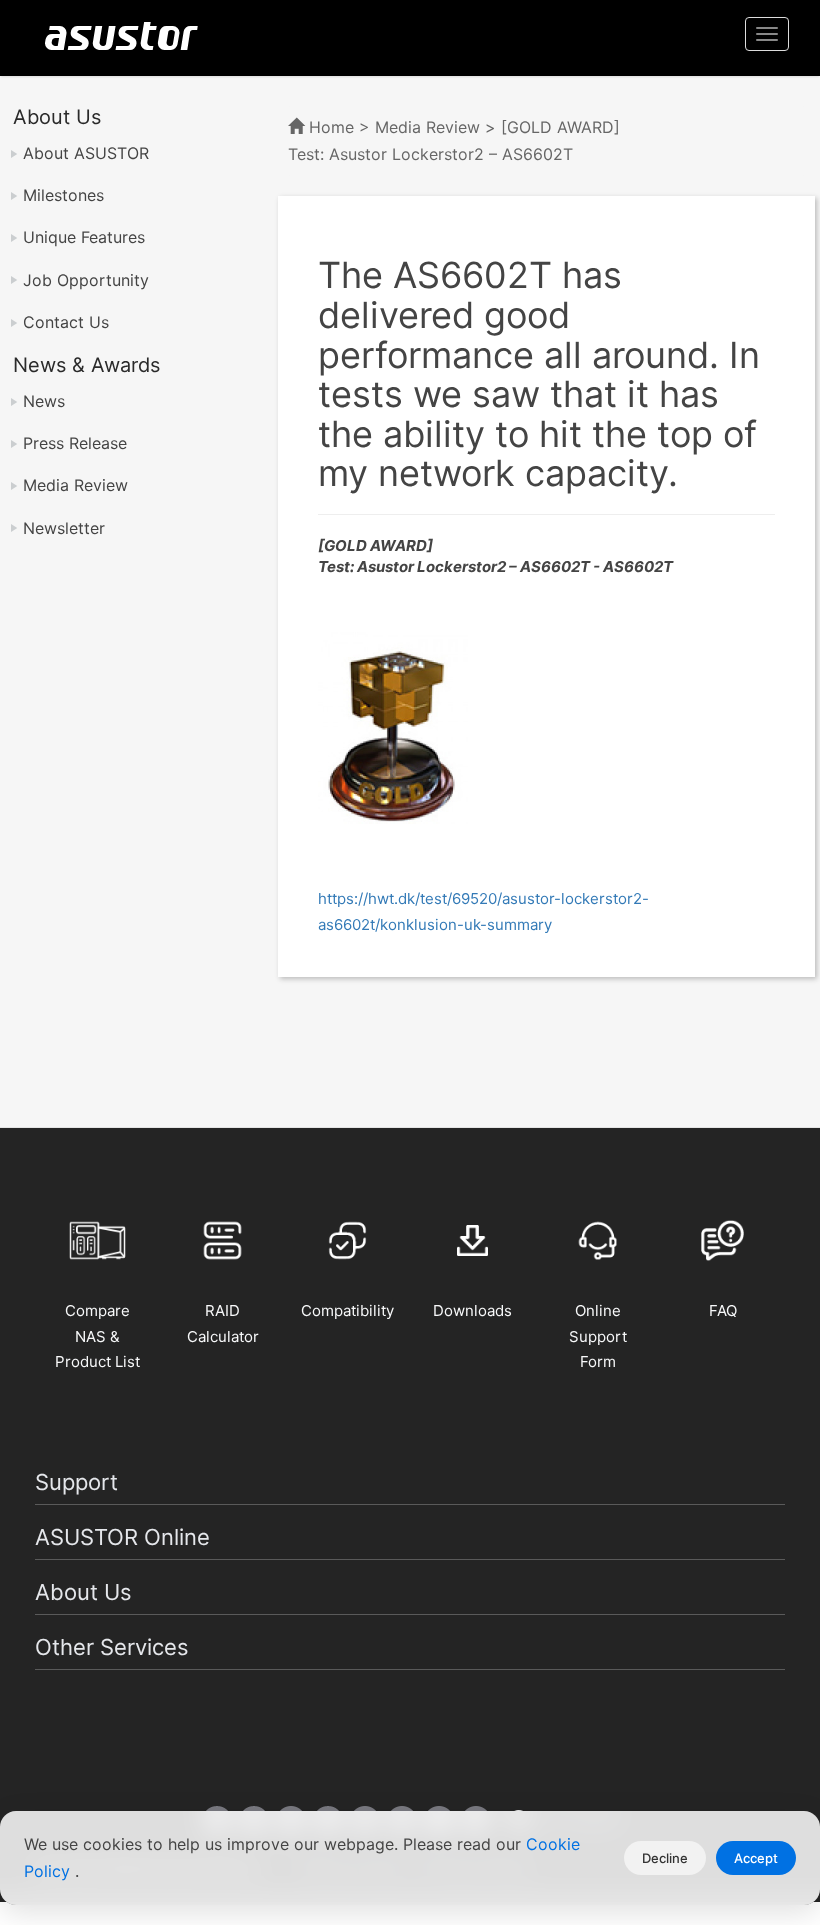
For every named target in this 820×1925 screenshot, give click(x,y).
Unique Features (84, 237)
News (44, 401)
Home (331, 127)
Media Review (75, 485)
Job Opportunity (86, 280)
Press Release (75, 443)
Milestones (63, 195)
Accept (756, 1858)
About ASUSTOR (86, 153)
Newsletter (64, 528)
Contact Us (66, 322)
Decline (665, 1858)
